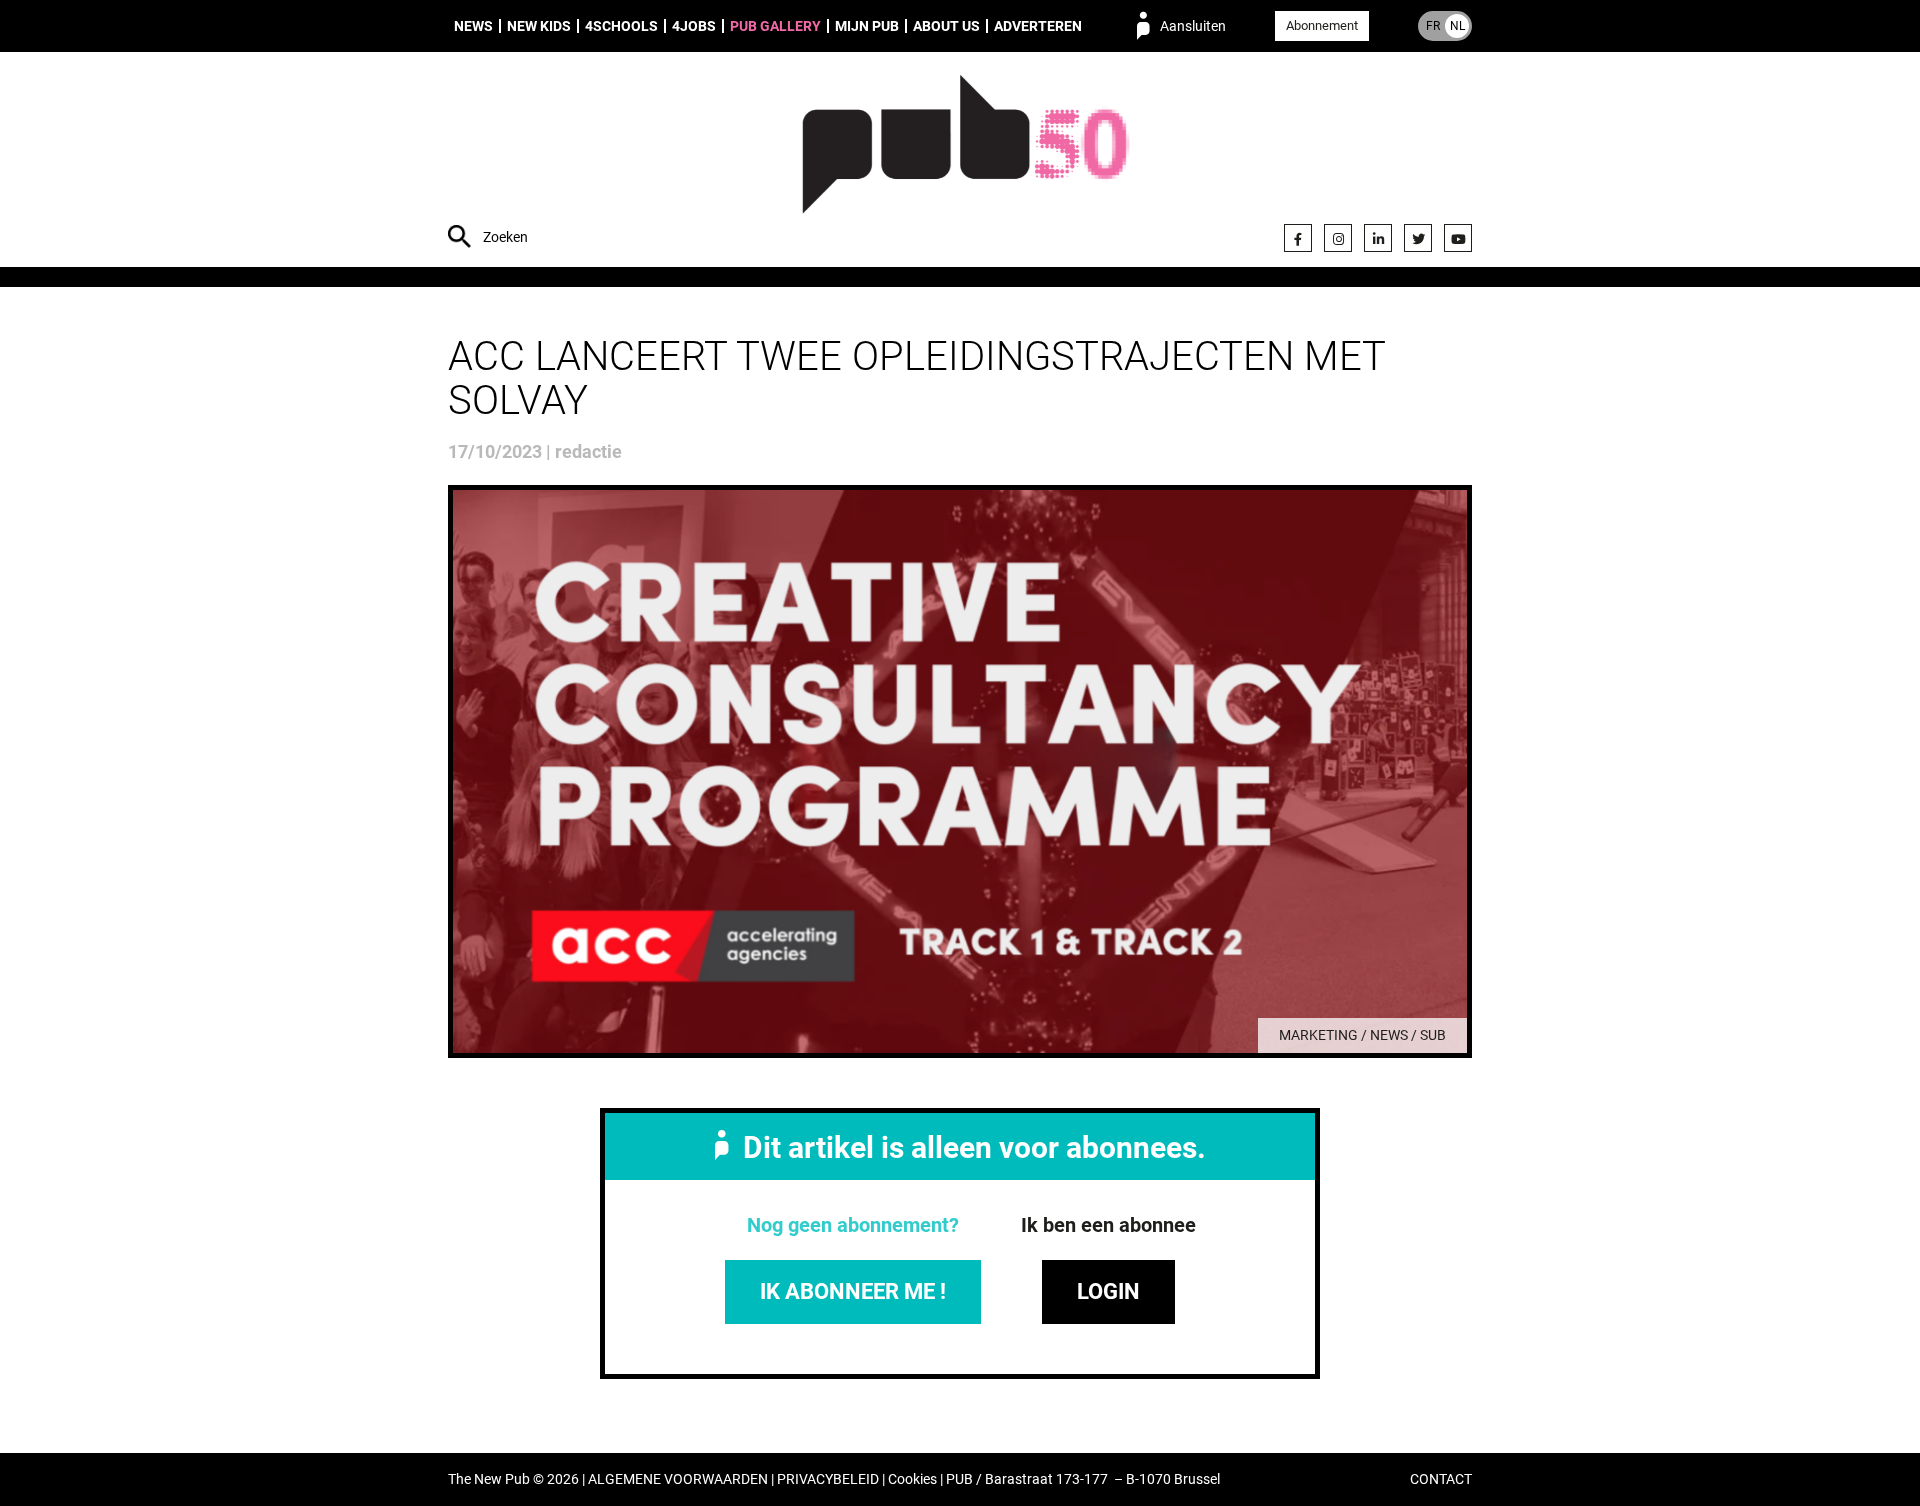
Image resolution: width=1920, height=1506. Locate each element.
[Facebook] (1298, 238)
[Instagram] (1338, 238)
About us (946, 26)
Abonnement (1322, 25)
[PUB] (965, 162)
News (473, 26)
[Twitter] (1418, 238)
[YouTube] (1458, 238)
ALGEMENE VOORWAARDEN (678, 1479)
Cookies (912, 1479)
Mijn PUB (867, 26)
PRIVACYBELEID (828, 1479)
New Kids (539, 26)
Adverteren (1038, 26)
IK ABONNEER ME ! (853, 1291)
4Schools (621, 26)
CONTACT (1441, 1479)
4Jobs (694, 26)
